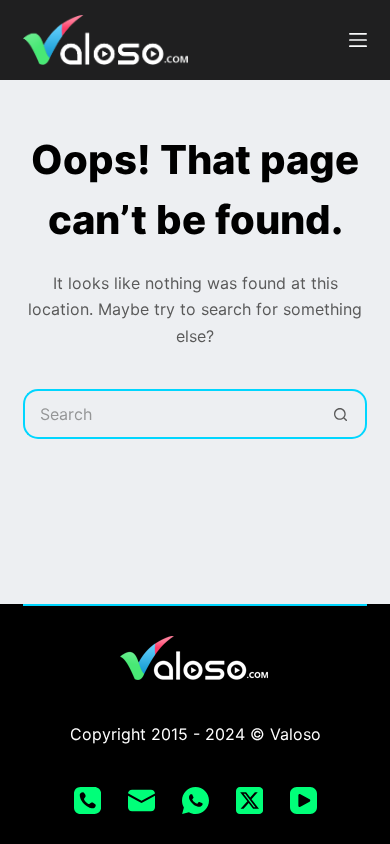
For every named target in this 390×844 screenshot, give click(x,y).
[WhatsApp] (195, 800)
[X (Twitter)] (249, 800)
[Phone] (87, 800)
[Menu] (358, 40)
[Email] (141, 800)
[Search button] (342, 414)
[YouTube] (303, 800)
